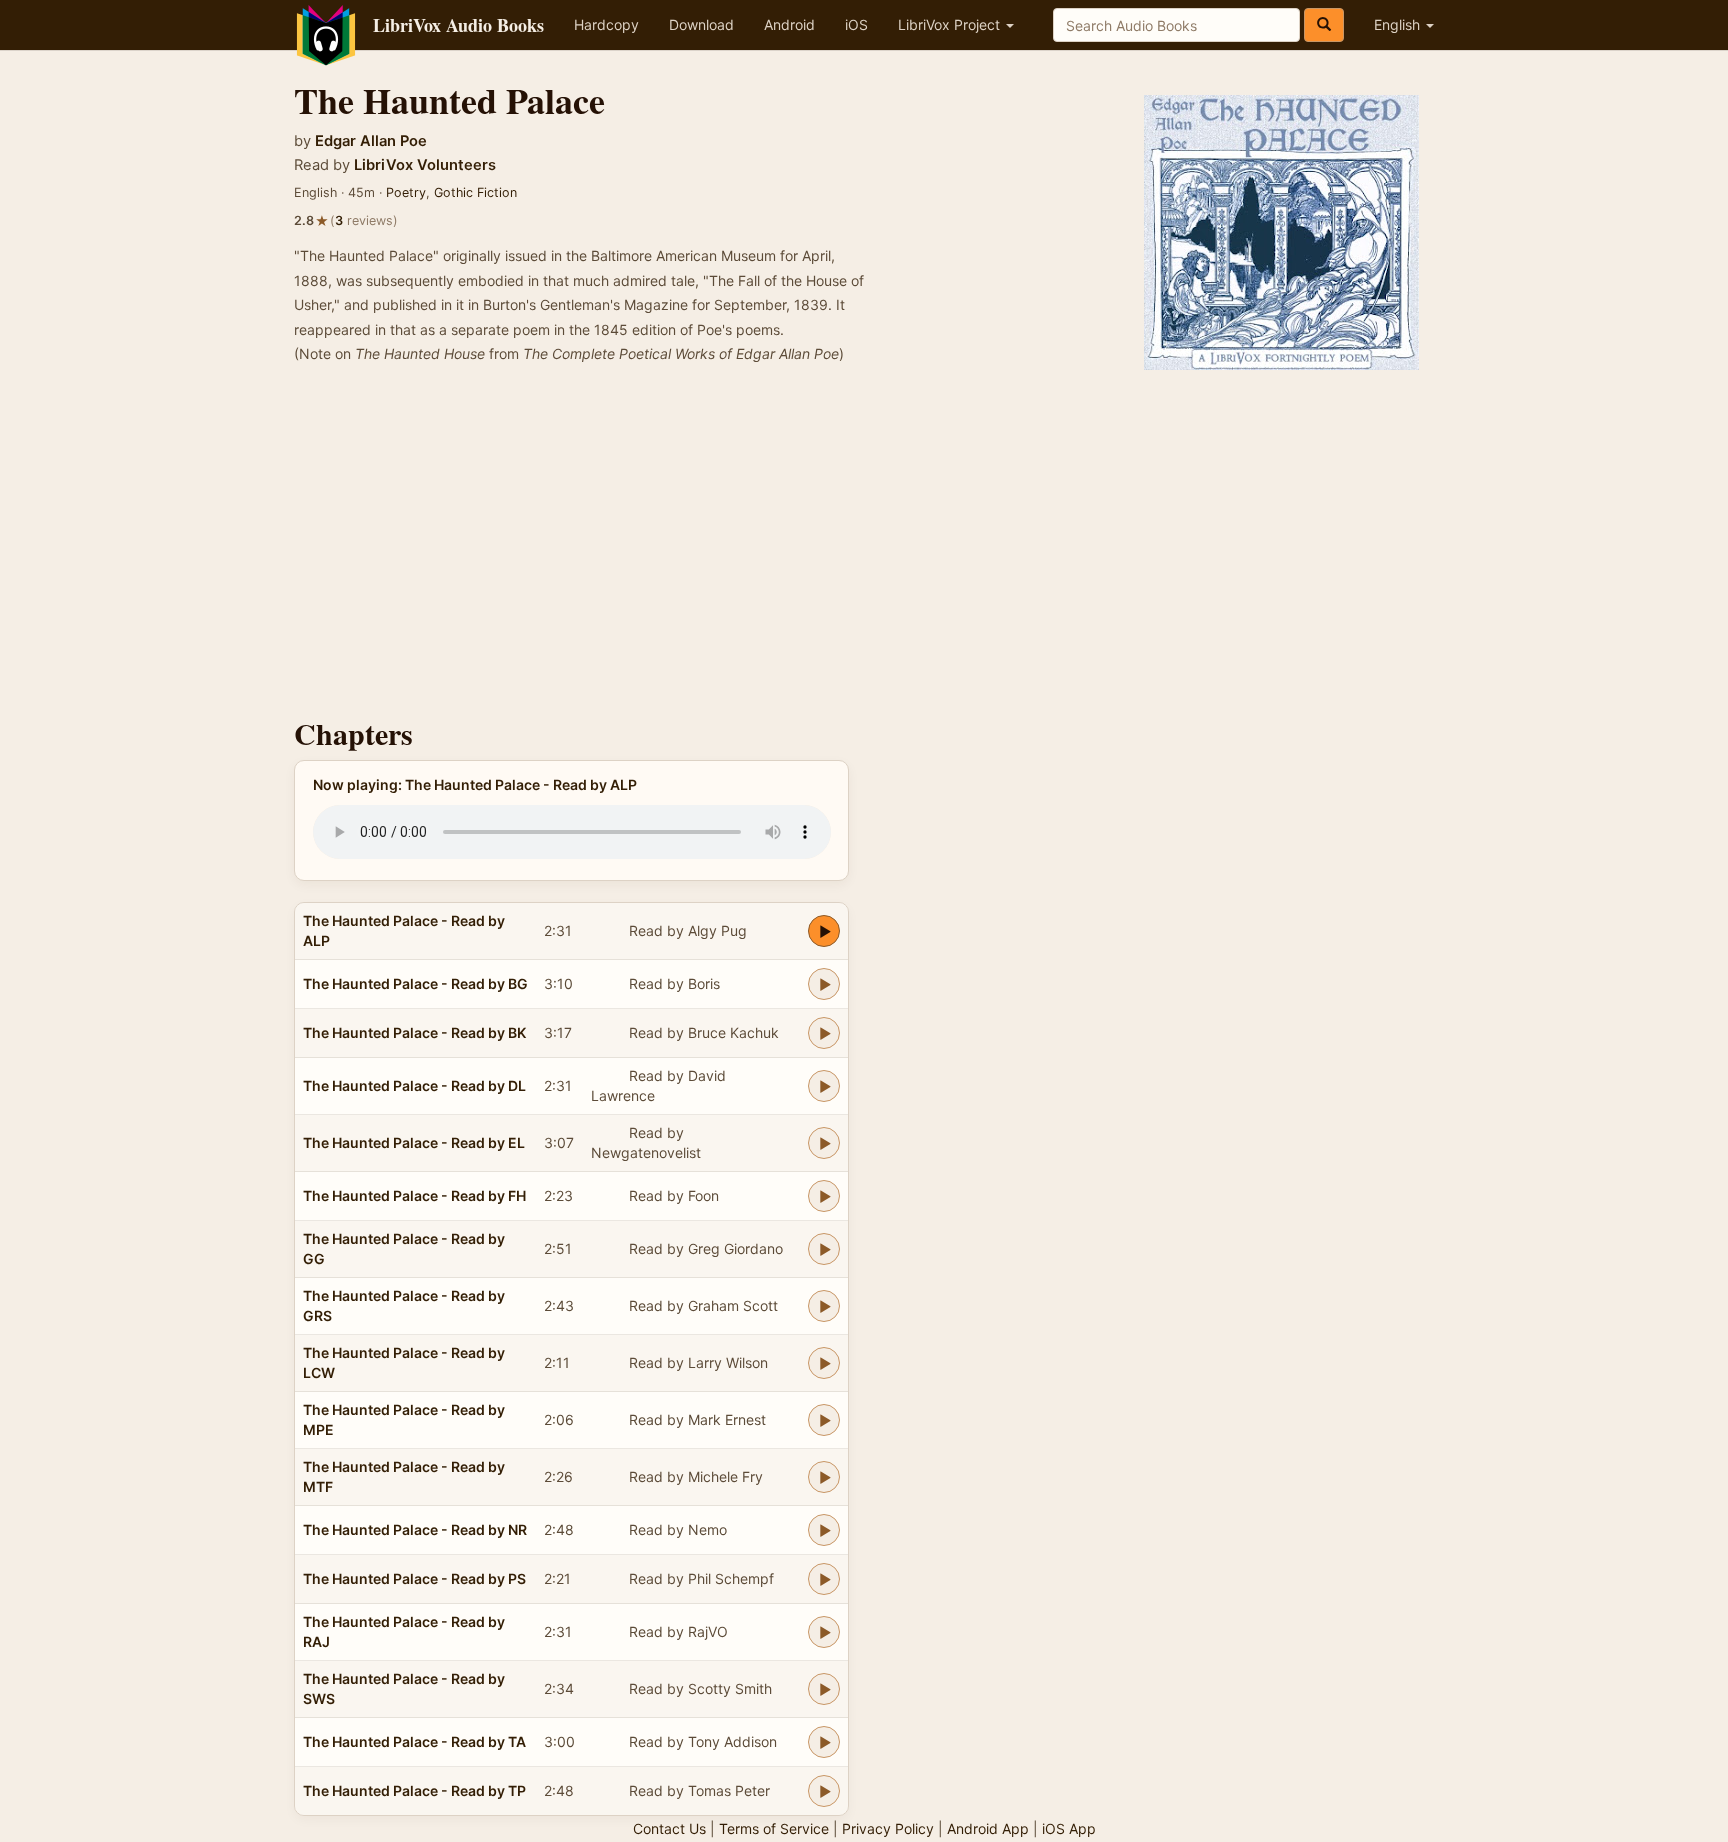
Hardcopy (606, 24)
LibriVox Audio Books (458, 25)
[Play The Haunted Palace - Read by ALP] (824, 931)
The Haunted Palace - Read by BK (414, 1032)
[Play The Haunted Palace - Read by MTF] (824, 1477)
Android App (988, 1828)
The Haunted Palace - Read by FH (414, 1195)
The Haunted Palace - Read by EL (414, 1142)
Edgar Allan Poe (371, 141)
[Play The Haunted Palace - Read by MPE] (824, 1420)
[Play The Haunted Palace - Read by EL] (824, 1143)
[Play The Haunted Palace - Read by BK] (824, 1033)
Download (701, 24)
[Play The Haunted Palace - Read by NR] (824, 1530)
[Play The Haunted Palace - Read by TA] (824, 1742)
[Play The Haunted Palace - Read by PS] (824, 1579)
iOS (856, 24)
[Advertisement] (864, 547)
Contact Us (669, 1828)
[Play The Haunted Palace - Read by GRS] (824, 1306)
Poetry (406, 192)
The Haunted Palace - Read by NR (415, 1529)
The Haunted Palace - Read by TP (414, 1790)
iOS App (1069, 1828)
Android (789, 24)
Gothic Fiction (475, 192)
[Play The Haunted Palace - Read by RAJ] (824, 1632)
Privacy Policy (888, 1828)
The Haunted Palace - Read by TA (414, 1741)
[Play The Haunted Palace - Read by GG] (824, 1249)
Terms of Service (774, 1828)
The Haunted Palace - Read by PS (414, 1578)
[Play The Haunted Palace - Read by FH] (824, 1196)
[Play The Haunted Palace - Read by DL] (824, 1086)
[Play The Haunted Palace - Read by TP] (824, 1791)
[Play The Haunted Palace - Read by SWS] (824, 1689)
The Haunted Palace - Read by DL (414, 1085)
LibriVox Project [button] (951, 24)
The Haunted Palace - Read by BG (415, 983)
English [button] (1399, 24)
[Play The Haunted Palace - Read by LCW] (824, 1363)
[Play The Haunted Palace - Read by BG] (824, 984)
